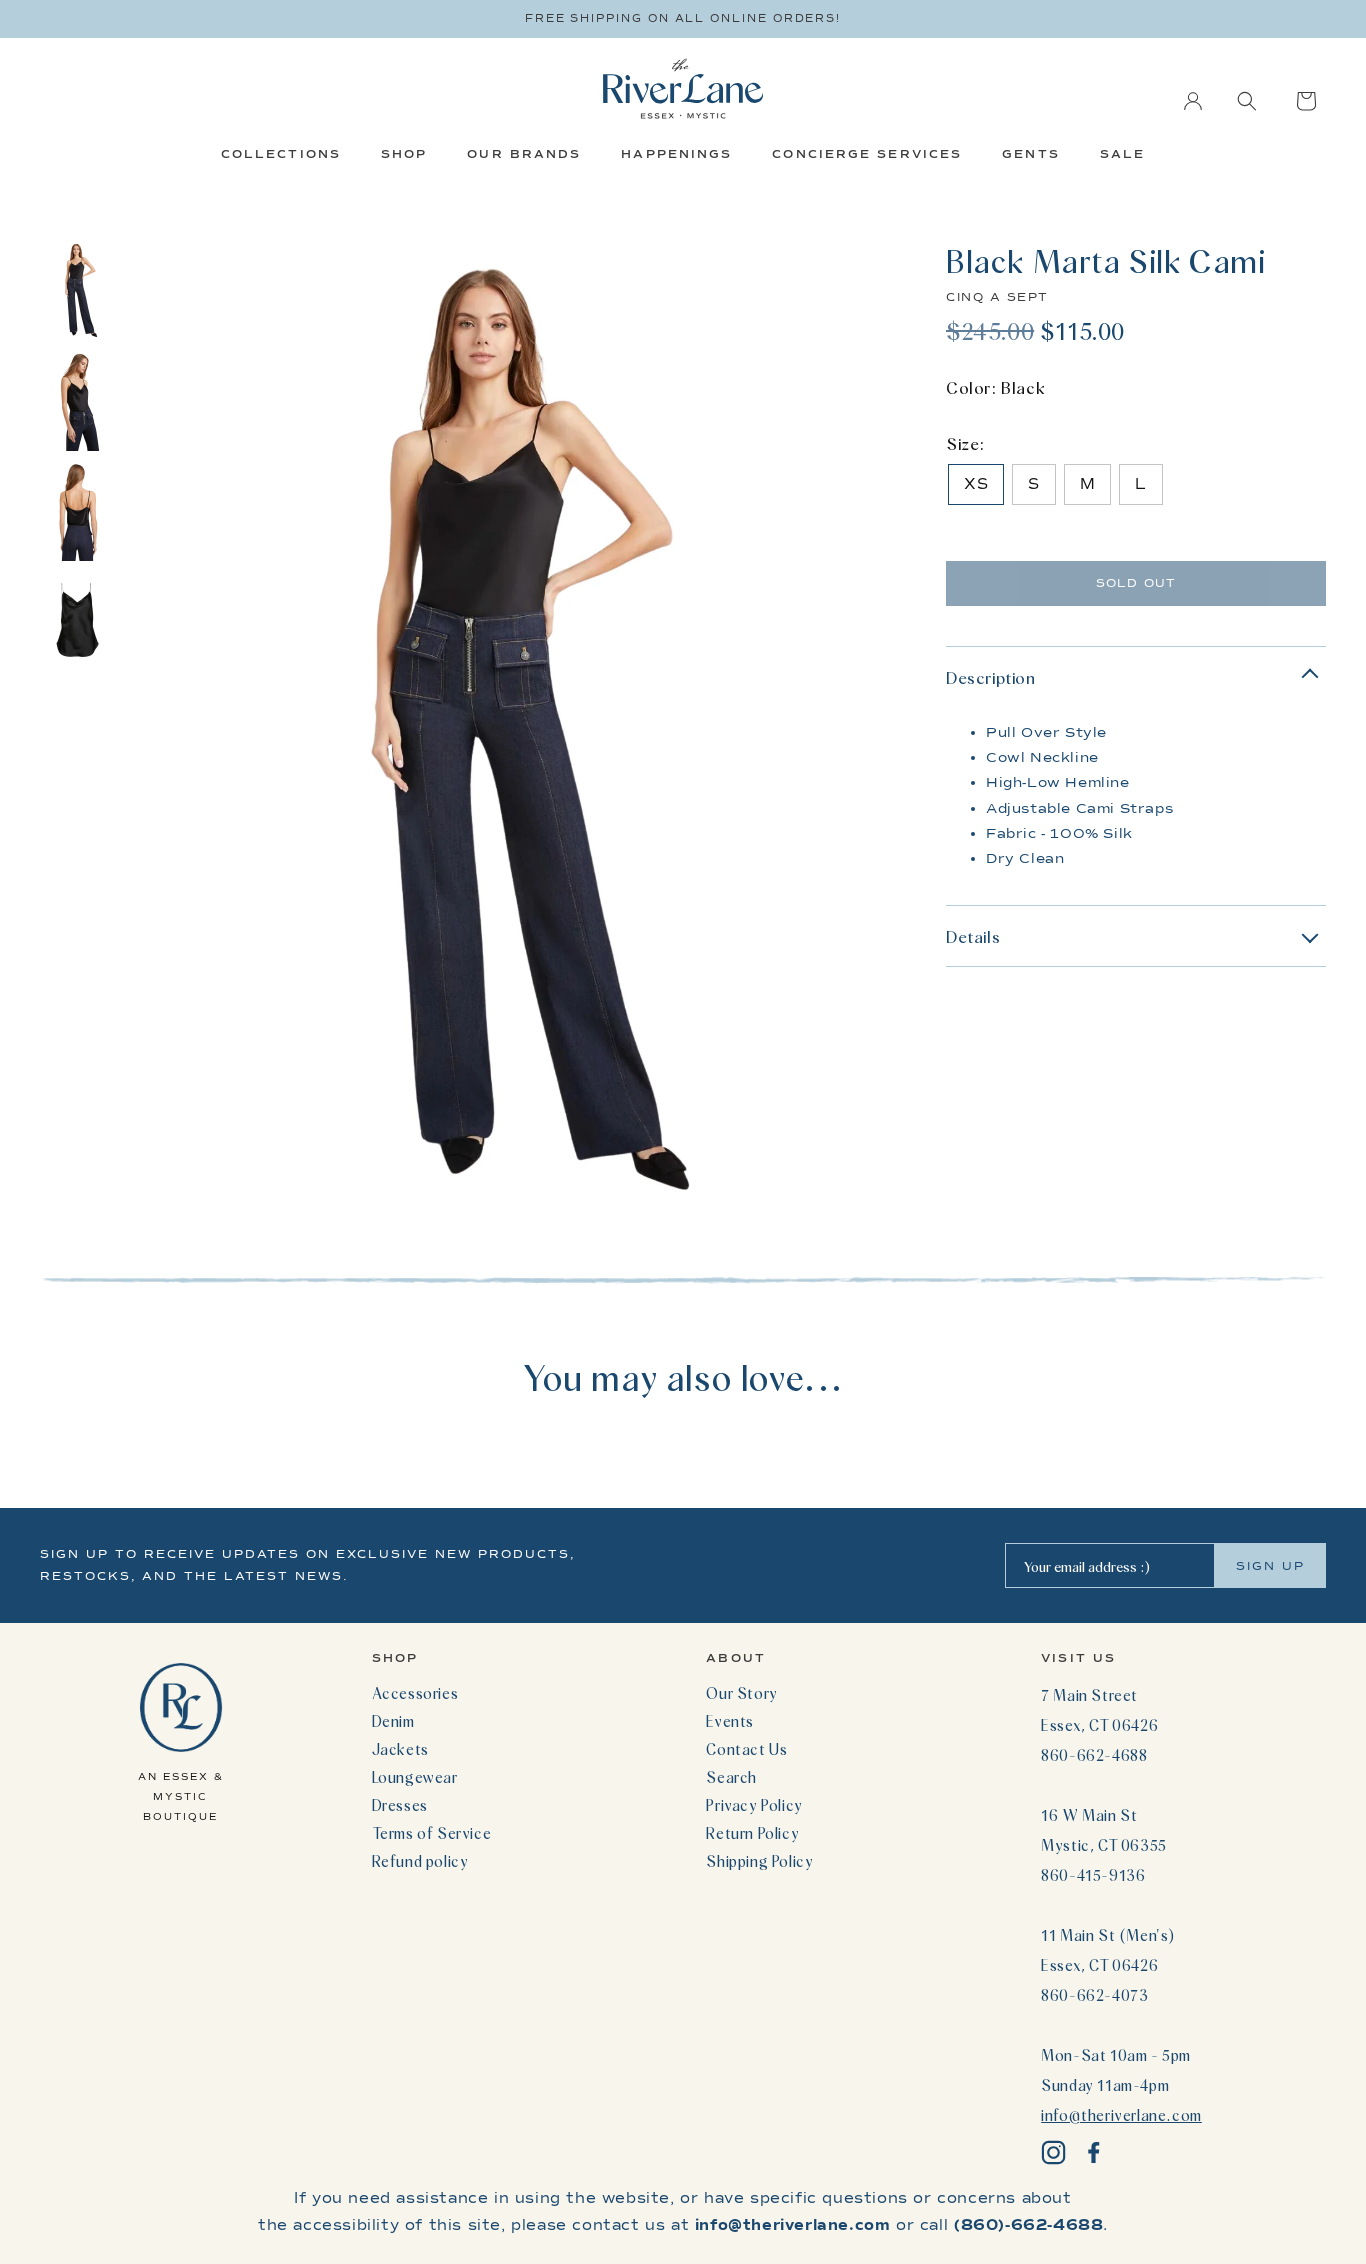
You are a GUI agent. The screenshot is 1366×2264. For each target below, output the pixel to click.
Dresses (400, 1805)
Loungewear (415, 1777)
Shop (404, 154)
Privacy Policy (754, 1805)
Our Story (741, 1693)
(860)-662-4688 (1028, 2225)
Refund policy (420, 1861)
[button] (1247, 101)
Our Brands (524, 154)
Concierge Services (867, 154)
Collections (281, 154)
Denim (393, 1721)
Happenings (676, 154)
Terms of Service (432, 1833)
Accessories (415, 1693)
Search (731, 1777)
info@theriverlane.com (1121, 2115)
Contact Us (746, 1749)
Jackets (400, 1749)
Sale (1122, 154)
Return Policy (752, 1833)
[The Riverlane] (683, 88)
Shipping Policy (759, 1861)
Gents (1031, 154)
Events (730, 1721)
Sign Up (1270, 1566)
